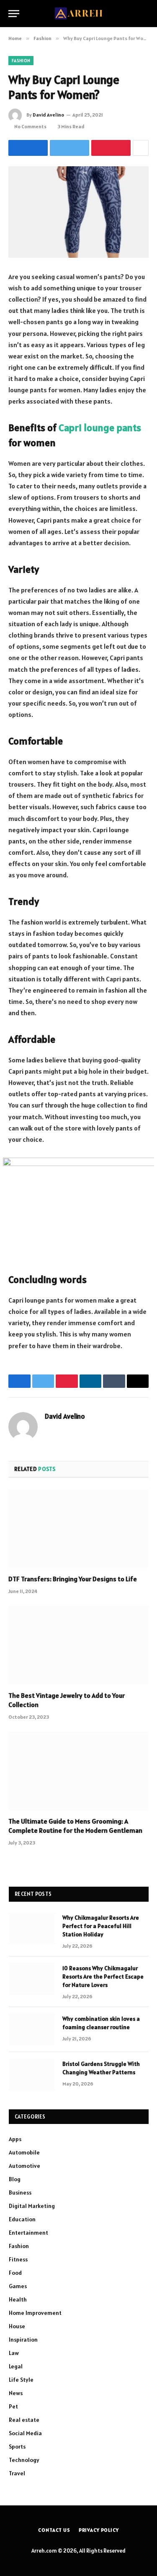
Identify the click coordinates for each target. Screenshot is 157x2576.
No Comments (30, 126)
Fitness (18, 2259)
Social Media (25, 2433)
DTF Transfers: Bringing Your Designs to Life (73, 1579)
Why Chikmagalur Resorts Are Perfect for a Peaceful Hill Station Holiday (101, 1926)
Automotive (24, 2166)
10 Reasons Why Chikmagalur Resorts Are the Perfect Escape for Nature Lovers (103, 1976)
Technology (24, 2460)
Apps (15, 2139)
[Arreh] (78, 14)
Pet (13, 2406)
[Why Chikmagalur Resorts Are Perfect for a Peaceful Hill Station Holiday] (32, 1928)
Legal (16, 2366)
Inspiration (23, 2340)
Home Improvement (35, 2313)
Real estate (24, 2420)
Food (15, 2273)
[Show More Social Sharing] (141, 148)
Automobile (24, 2152)
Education (22, 2219)
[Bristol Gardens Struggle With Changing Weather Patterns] (32, 2075)
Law (14, 2353)
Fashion (21, 61)
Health (18, 2299)
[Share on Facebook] (28, 148)
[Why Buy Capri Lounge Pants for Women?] (78, 212)
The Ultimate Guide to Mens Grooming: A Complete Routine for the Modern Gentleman (75, 1826)
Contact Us (54, 2530)
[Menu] (14, 14)
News (16, 2393)
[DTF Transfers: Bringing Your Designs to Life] (78, 1529)
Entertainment (28, 2233)
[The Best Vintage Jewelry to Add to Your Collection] (78, 1645)
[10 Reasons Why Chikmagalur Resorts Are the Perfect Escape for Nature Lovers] (32, 1979)
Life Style (21, 2380)
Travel (17, 2473)
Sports (17, 2446)
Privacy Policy (99, 2530)
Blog (15, 2179)
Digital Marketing (32, 2206)
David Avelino (48, 115)
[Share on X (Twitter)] (69, 148)
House (17, 2326)
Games (18, 2286)
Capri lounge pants (100, 428)
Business (20, 2192)
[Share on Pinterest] (111, 148)
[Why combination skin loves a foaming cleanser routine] (32, 2030)
